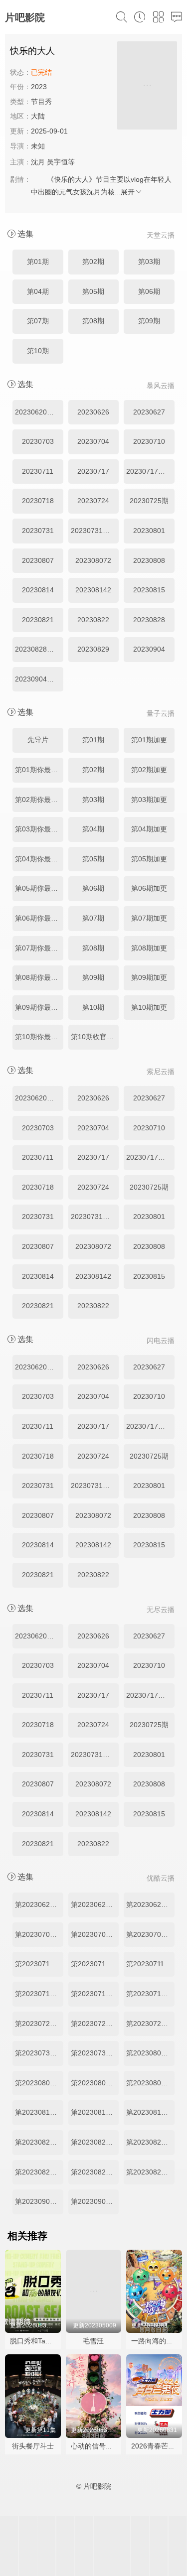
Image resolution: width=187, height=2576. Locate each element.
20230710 (149, 441)
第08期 (93, 321)
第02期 (93, 262)
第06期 (149, 291)
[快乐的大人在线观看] (147, 87)
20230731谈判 (94, 531)
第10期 (38, 351)
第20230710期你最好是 (39, 1964)
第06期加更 (149, 888)
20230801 (149, 531)
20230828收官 (38, 649)
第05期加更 (149, 859)
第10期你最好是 (39, 1037)
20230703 (38, 441)
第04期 (38, 291)
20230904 (149, 649)
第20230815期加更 (150, 2112)
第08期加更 (149, 948)
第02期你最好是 (39, 800)
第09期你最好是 (39, 1007)
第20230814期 (94, 2112)
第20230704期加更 (150, 1934)
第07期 (38, 321)
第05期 (93, 291)
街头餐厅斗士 (33, 2446)
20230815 (149, 590)
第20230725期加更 (150, 2024)
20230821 (38, 620)
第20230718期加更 (150, 1994)
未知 (38, 146)
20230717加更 (149, 471)
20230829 (93, 649)
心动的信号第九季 (99, 2446)
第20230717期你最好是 (39, 1994)
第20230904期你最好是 (39, 2201)
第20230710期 (94, 1964)
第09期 (149, 321)
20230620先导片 (39, 412)
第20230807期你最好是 (39, 2083)
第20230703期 (94, 1934)
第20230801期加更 (150, 2053)
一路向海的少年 (156, 2341)
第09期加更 (149, 977)
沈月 (38, 162)
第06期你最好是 (39, 918)
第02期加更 (149, 770)
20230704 (93, 441)
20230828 (149, 620)
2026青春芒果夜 (157, 2446)
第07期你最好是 (39, 948)
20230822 (93, 620)
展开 (128, 192)
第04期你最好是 (39, 859)
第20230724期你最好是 (39, 2024)
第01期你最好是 (39, 770)
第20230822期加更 (150, 2142)
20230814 (38, 590)
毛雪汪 (93, 2341)
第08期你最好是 (39, 977)
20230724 (93, 501)
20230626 (93, 412)
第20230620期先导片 (39, 1904)
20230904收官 (38, 679)
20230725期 (149, 501)
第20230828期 (94, 2172)
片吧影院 (25, 17)
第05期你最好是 (39, 888)
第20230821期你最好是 (39, 2142)
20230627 (149, 412)
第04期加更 (149, 829)
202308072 (93, 560)
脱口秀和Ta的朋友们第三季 (52, 2341)
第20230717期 (94, 1994)
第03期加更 (149, 800)
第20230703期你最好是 (39, 1934)
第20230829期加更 (150, 2172)
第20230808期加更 (150, 2083)
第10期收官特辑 (95, 1037)
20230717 (93, 471)
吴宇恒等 (61, 162)
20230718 (38, 501)
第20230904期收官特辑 (95, 2201)
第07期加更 (149, 918)
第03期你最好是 (39, 829)
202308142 (93, 590)
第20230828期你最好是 (39, 2172)
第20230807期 (94, 2083)
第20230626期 (94, 1904)
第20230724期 (94, 2024)
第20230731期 (94, 2053)
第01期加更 (149, 740)
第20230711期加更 (150, 1964)
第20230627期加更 (150, 1904)
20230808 (149, 560)
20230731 (38, 531)
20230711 (38, 471)
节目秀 (41, 102)
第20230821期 (94, 2142)
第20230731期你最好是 (39, 2053)
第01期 (38, 262)
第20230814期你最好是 (39, 2112)
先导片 (38, 740)
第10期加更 (149, 1007)
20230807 (38, 560)
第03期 (149, 262)
